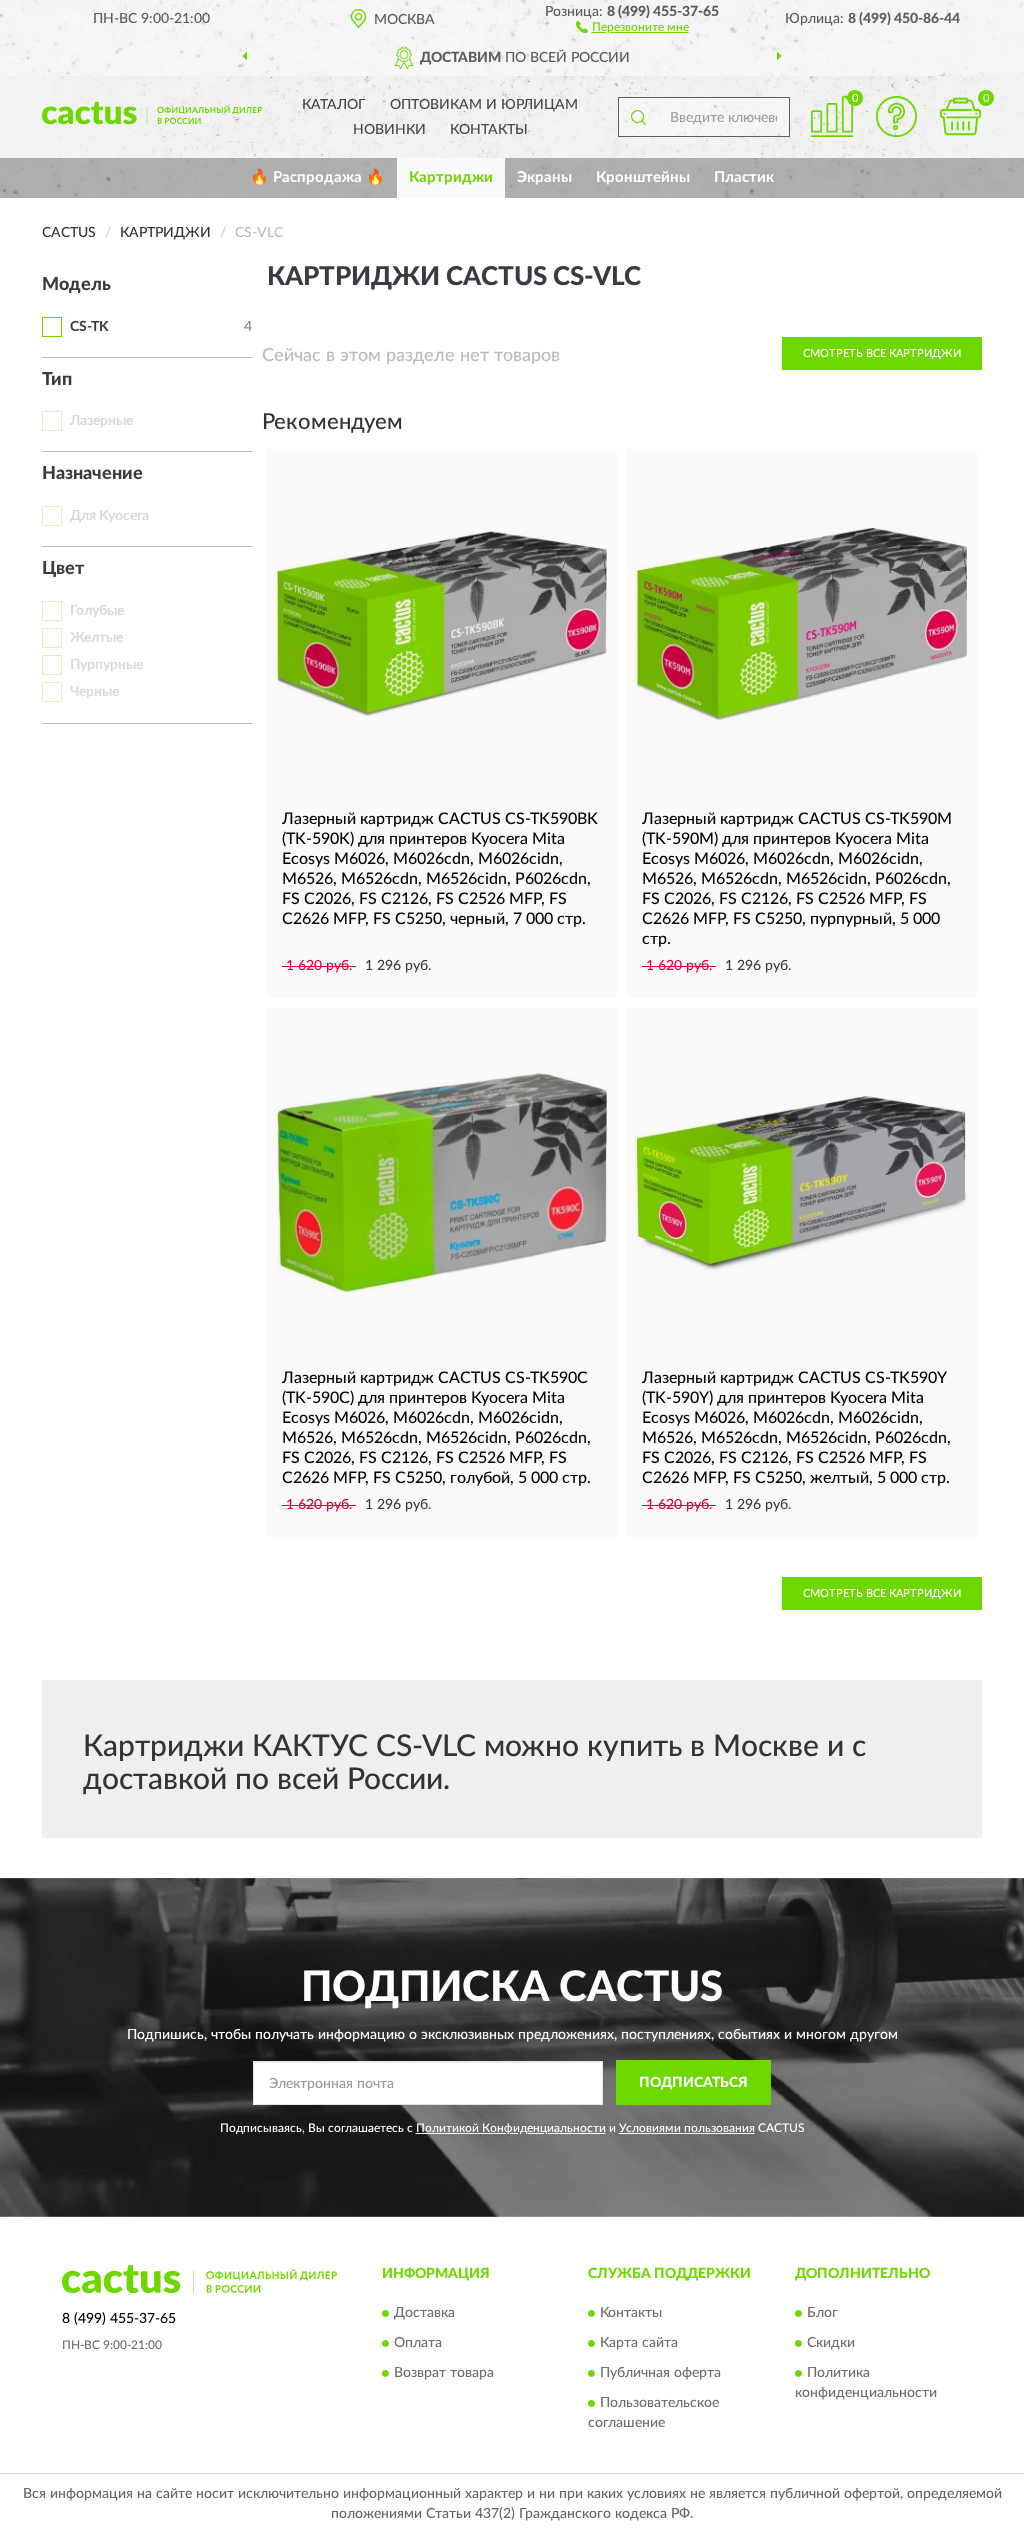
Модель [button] (76, 285)
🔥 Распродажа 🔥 (317, 177)
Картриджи (451, 177)
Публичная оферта (660, 2373)
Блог (822, 2313)
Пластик (744, 177)
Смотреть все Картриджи (882, 353)
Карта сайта (639, 2343)
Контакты (489, 130)
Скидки (831, 2343)
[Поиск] (638, 117)
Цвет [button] (63, 569)
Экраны (544, 177)
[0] (960, 116)
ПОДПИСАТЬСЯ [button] (693, 2083)
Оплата (418, 2343)
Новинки (389, 130)
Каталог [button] (334, 105)
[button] (632, 26)
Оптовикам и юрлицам (484, 105)
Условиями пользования (687, 2128)
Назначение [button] (92, 474)
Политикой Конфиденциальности (511, 2128)
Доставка (424, 2313)
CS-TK (89, 327)
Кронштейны (643, 177)
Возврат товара (444, 2373)
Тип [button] (57, 380)
